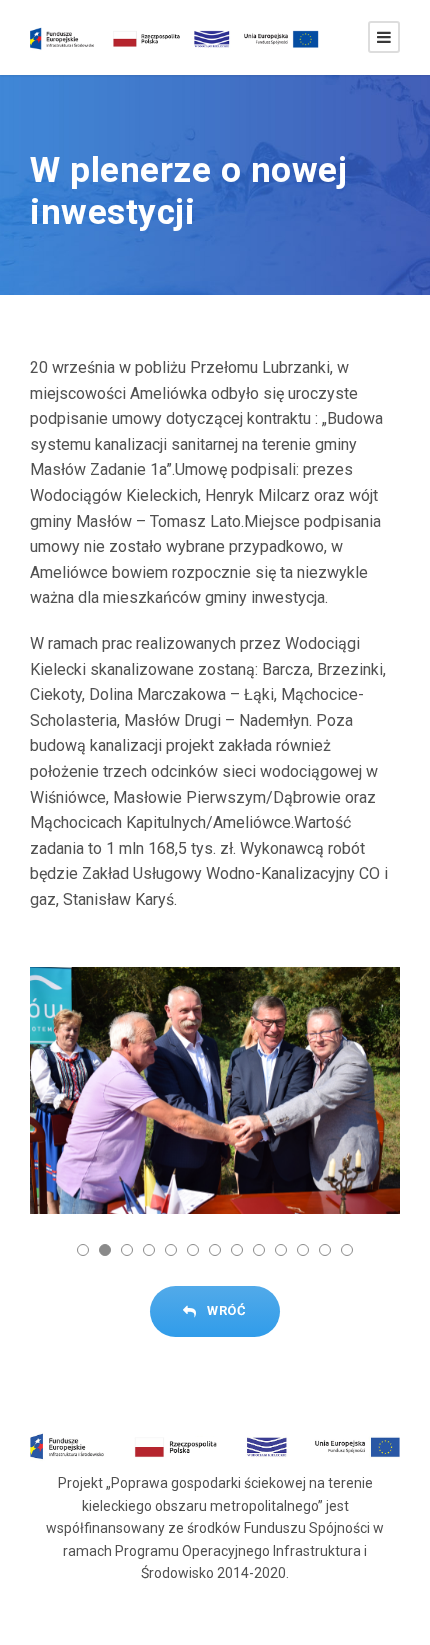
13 (347, 1250)
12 (325, 1250)
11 (303, 1250)
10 (281, 1250)
